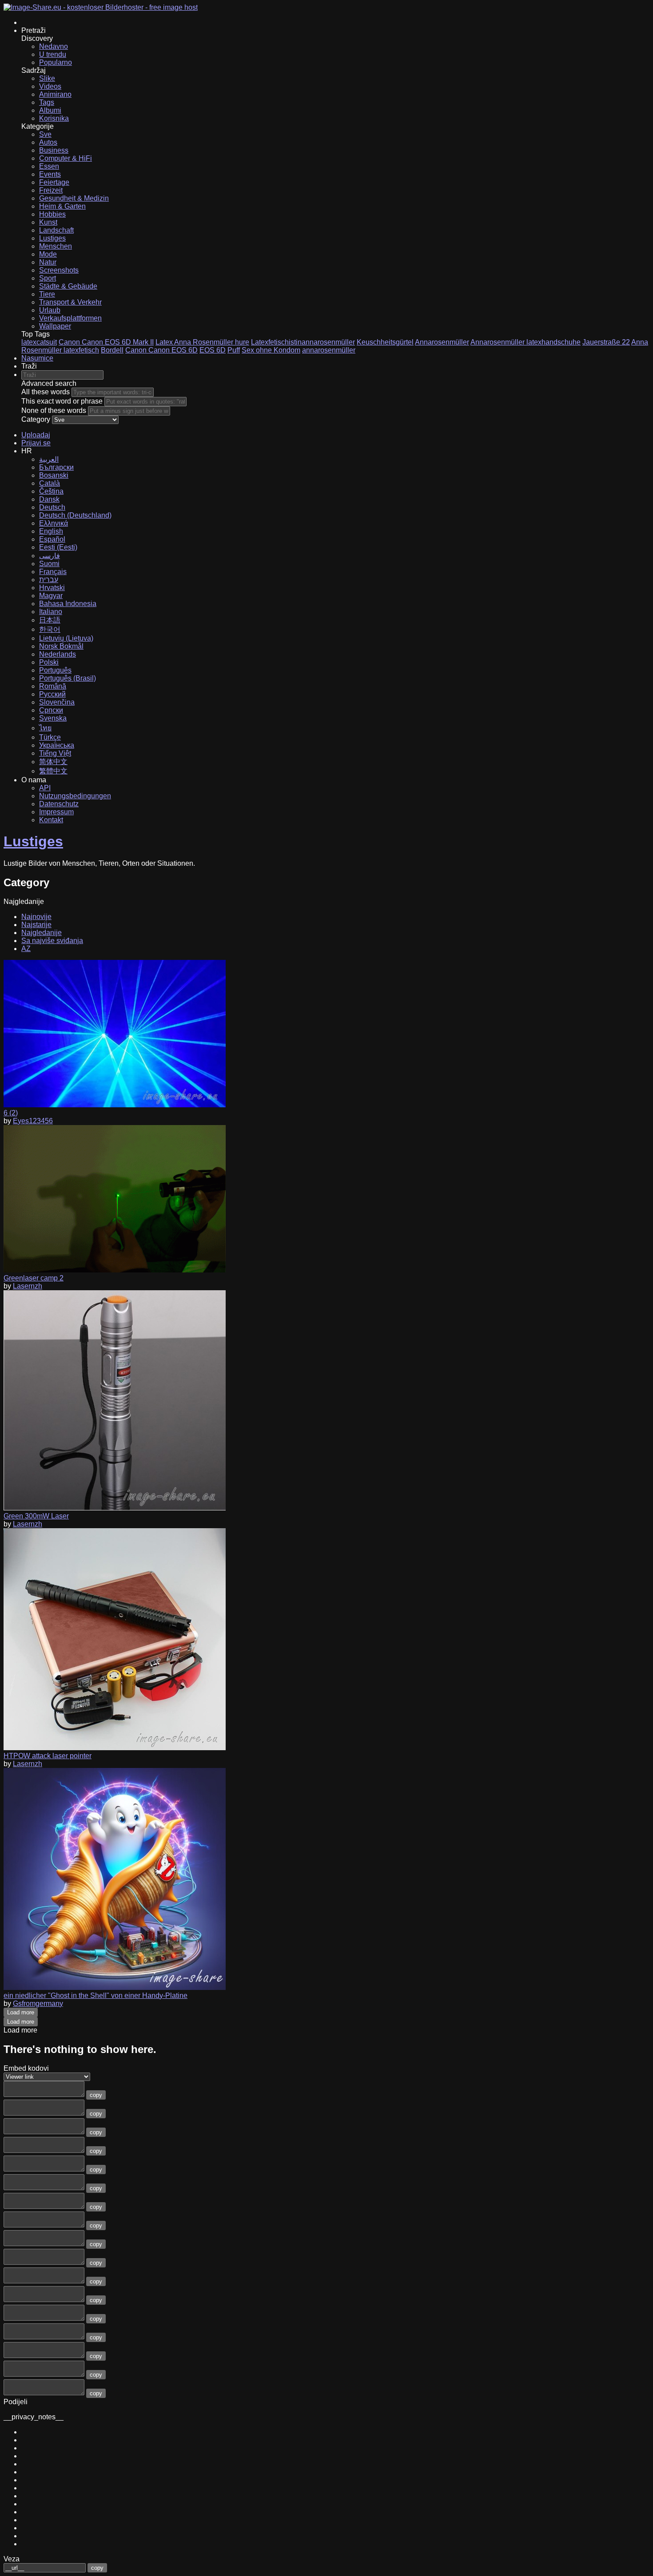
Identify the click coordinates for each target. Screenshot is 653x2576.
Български (56, 467)
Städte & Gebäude (68, 286)
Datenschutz (59, 804)
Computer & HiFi (66, 158)
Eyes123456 (33, 1121)
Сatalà (50, 483)
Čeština (51, 491)
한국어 (50, 629)
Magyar (51, 596)
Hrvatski (52, 588)
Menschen (56, 246)
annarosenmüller (329, 350)
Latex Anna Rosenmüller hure (202, 342)
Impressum (56, 812)
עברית (49, 580)
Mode (48, 254)
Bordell (112, 350)
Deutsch (52, 507)
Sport (48, 278)
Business (54, 150)
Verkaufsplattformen (70, 318)
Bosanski (54, 475)
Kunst (48, 222)
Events (50, 174)
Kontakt (51, 820)
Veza (12, 2559)
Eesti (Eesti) (58, 547)
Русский (52, 694)
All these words (46, 392)
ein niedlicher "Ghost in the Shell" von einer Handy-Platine (96, 1995)
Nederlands (58, 654)
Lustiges (52, 238)
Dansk (49, 499)
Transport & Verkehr (70, 302)
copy (96, 2095)
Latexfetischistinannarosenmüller (303, 342)
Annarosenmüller (442, 342)
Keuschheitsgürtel (385, 342)
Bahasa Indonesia (68, 604)
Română (53, 686)
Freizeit (51, 190)
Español (52, 539)
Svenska (53, 718)
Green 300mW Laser (36, 1516)
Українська (57, 745)
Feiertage (54, 182)
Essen (49, 166)
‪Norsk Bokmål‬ (61, 646)
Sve (45, 134)
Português (55, 670)
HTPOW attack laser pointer (48, 1756)
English (51, 531)
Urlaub (50, 310)
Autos (48, 142)
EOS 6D (213, 350)
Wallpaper (55, 326)
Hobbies (52, 214)
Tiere (47, 294)
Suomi (49, 564)
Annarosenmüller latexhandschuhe (526, 342)
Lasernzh (28, 1286)
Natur (48, 262)
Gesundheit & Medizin (74, 198)
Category (36, 419)
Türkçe (50, 737)
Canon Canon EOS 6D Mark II (106, 342)
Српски (51, 710)
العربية (49, 459)
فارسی (50, 556)
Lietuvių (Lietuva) (66, 638)
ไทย (45, 728)
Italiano (51, 612)
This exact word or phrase (62, 401)
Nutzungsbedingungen (75, 796)
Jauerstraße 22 (606, 342)
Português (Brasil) (68, 678)
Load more (21, 2012)
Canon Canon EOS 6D (161, 350)
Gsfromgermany (38, 2003)
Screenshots (59, 270)
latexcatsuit (39, 342)
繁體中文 (53, 771)
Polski (49, 662)
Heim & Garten (62, 206)
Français (53, 572)
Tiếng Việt (55, 753)
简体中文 (53, 762)
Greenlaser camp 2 (34, 1278)
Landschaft (56, 230)
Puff (234, 350)
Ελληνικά (54, 523)
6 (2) (11, 1113)
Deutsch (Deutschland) (75, 515)
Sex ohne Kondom (271, 350)
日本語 (50, 620)
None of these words (54, 410)
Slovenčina (57, 702)
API (45, 788)
